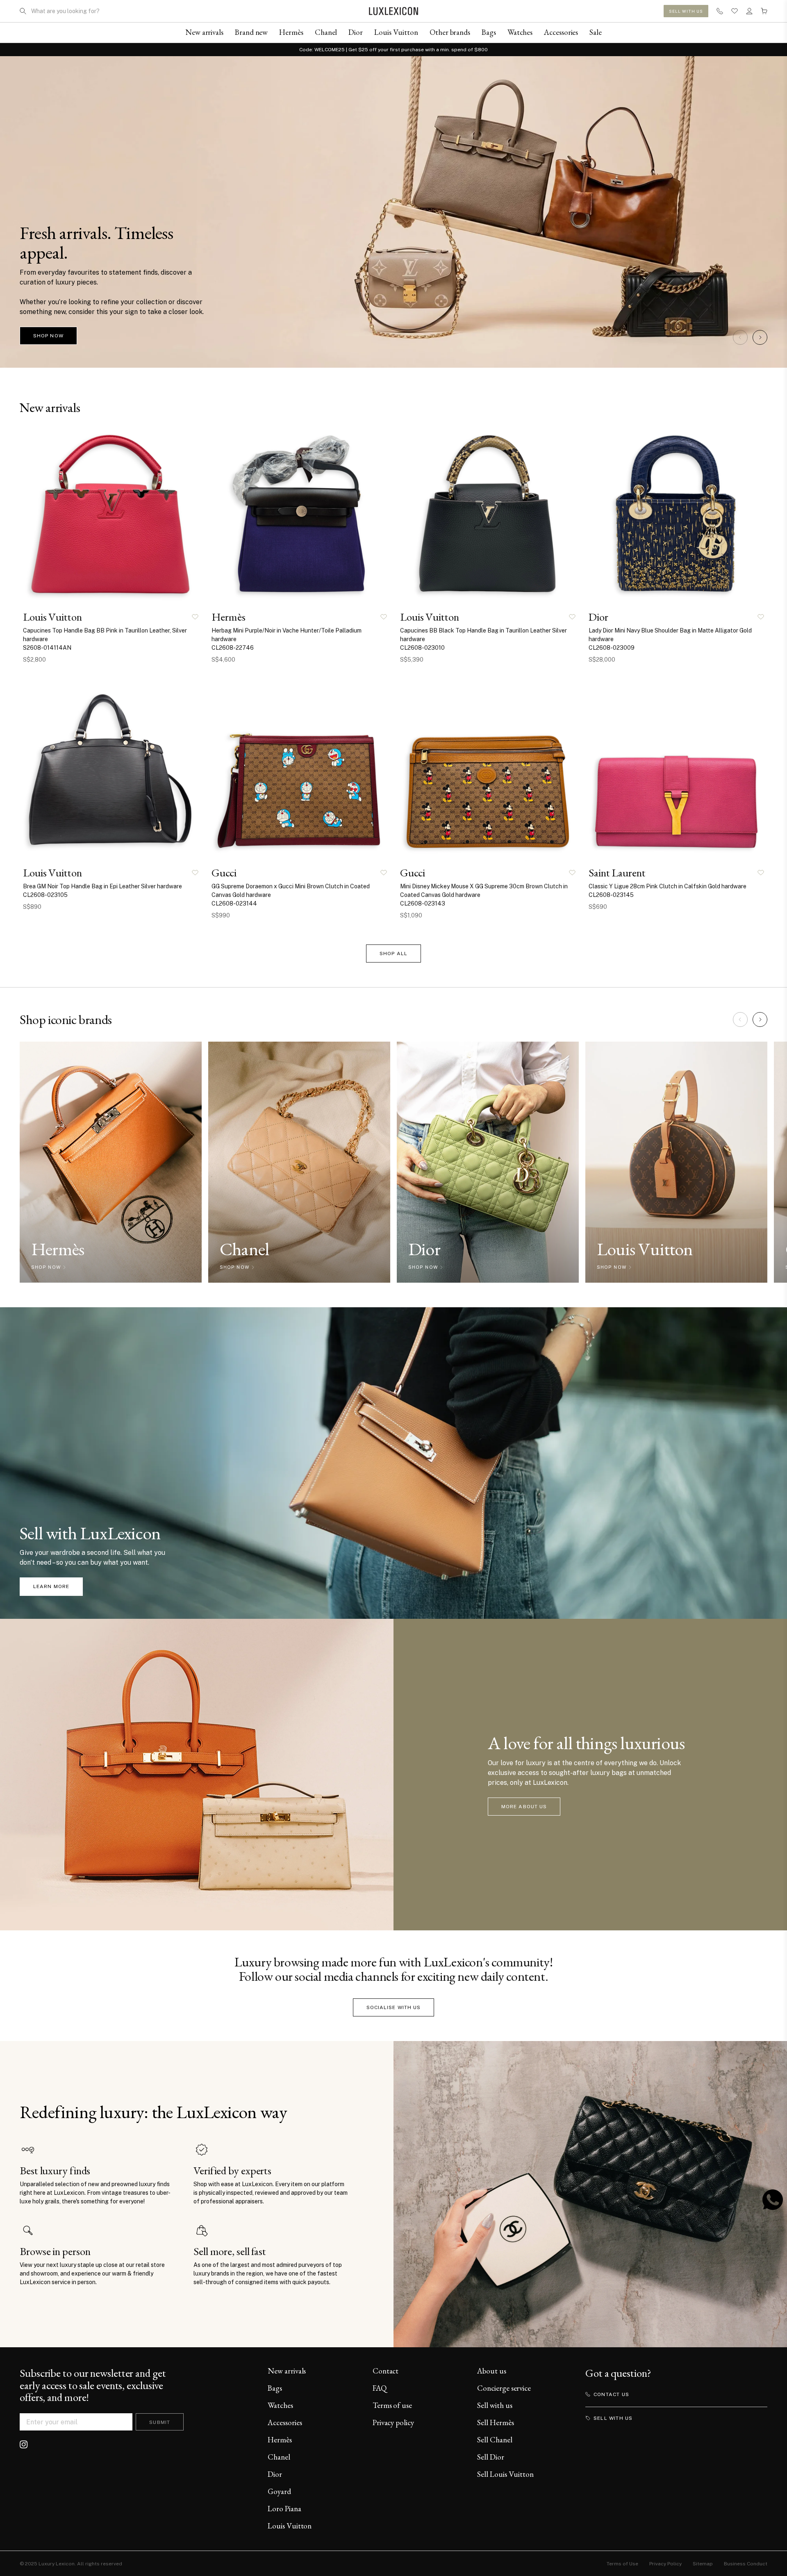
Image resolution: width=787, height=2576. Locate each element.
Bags (275, 2388)
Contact (386, 2371)
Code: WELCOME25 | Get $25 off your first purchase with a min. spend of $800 (393, 50)
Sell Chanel (495, 2440)
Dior (275, 2474)
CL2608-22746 (233, 648)
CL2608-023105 (45, 895)
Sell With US (686, 11)
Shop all (393, 953)
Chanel (279, 2457)
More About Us (524, 1807)
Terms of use (392, 2405)
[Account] (749, 11)
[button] (740, 337)
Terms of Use (622, 2564)
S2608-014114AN (47, 648)
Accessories (285, 2422)
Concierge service (504, 2388)
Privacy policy (393, 2422)
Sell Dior (490, 2457)
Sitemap (703, 2564)
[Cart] (764, 11)
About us (491, 2371)
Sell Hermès (495, 2422)
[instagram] (24, 2444)
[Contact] (720, 11)
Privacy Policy (665, 2564)
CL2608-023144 (234, 903)
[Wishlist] (735, 11)
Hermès (280, 2440)
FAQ (380, 2388)
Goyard (279, 2491)
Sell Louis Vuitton (505, 2474)
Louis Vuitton (290, 2526)
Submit (160, 2422)
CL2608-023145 (611, 895)
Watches (280, 2405)
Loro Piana (284, 2509)
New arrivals (287, 2371)
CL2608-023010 (422, 648)
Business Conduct (746, 2564)
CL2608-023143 (423, 903)
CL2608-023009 (612, 648)
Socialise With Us (394, 2007)
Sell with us (495, 2405)
